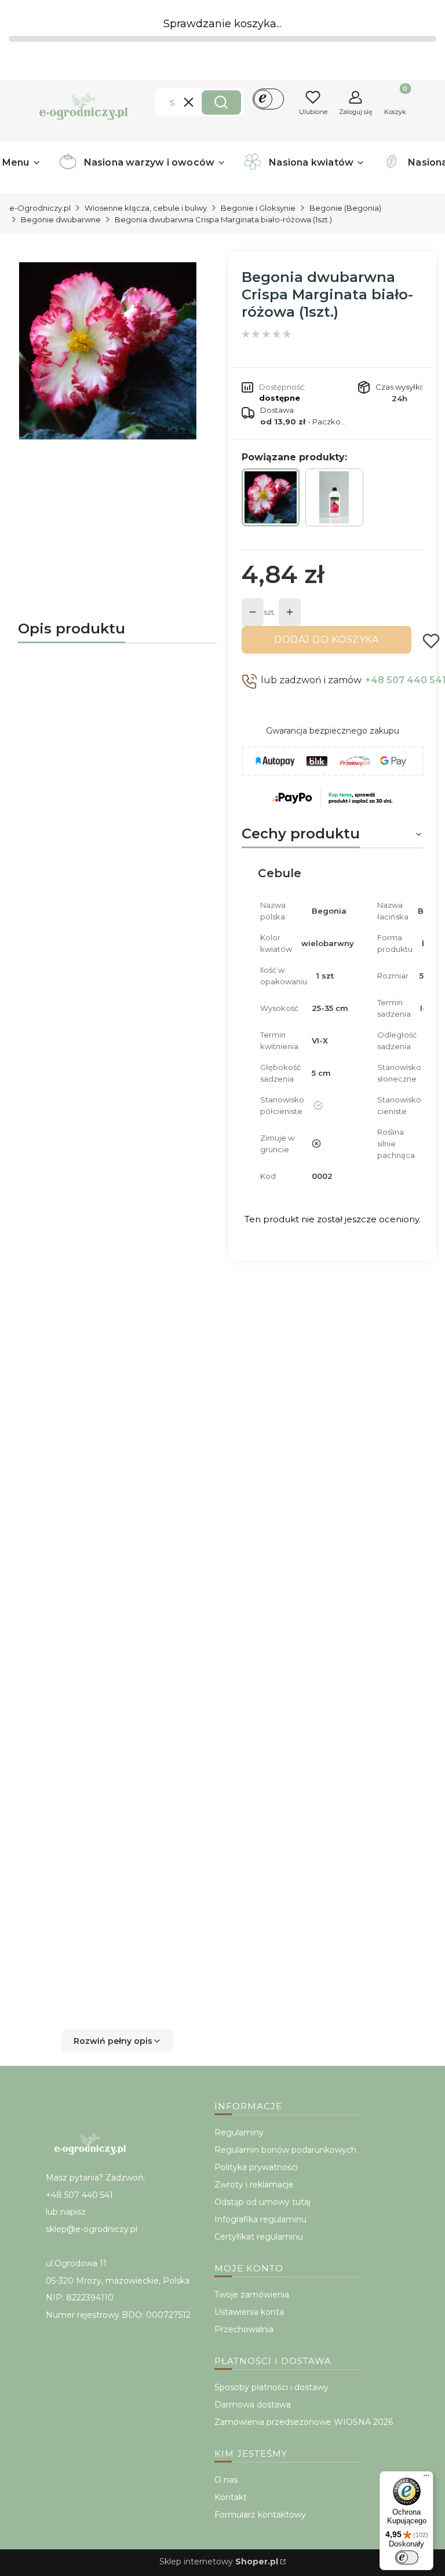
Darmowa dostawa (253, 2405)
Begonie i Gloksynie (258, 208)
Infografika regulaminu (260, 2219)
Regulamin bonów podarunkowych (285, 2150)
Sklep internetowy (219, 2562)
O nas (226, 2480)
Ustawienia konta (249, 2312)
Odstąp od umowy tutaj (262, 2202)
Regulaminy (239, 2132)
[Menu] (426, 2478)
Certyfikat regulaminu (259, 2237)
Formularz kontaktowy (260, 2515)
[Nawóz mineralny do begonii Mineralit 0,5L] (334, 497)
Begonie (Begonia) (345, 208)
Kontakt (231, 2497)
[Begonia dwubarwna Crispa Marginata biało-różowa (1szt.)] (271, 497)
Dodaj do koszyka (326, 640)
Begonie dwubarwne (61, 219)
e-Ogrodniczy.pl (40, 208)
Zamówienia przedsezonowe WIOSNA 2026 (304, 2422)
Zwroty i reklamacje (254, 2185)
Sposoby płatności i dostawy (271, 2387)
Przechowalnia (244, 2329)
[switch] (407, 2557)
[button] (221, 102)
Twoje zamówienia (252, 2295)
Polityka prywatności (256, 2167)
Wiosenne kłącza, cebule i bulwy (146, 208)
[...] (108, 351)
